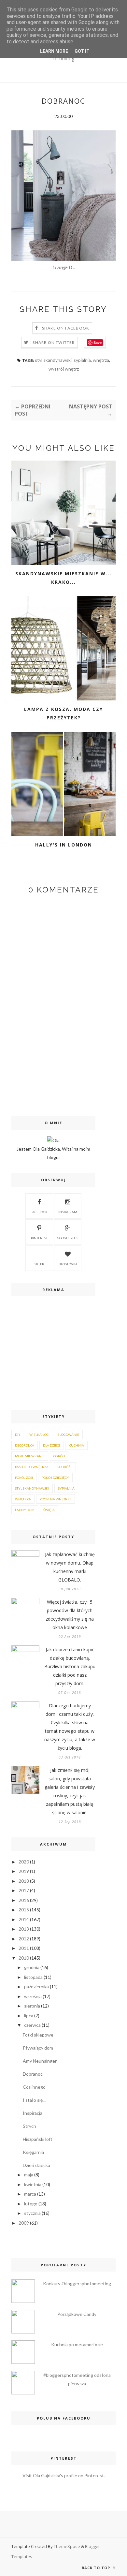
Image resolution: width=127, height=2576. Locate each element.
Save (98, 342)
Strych (29, 2126)
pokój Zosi (24, 1478)
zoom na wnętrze (56, 1499)
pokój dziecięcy (55, 1478)
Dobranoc (33, 2074)
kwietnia (33, 2184)
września (33, 1996)
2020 (24, 1862)
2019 (24, 1871)
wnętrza (101, 360)
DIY (18, 1435)
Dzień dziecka (36, 2165)
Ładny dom (25, 1510)
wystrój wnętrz (64, 369)
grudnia (32, 1967)
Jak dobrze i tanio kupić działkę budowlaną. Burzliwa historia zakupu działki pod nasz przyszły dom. (70, 1666)
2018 (24, 1881)
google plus (68, 1238)
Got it (82, 51)
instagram (68, 1212)
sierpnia (32, 2006)
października (36, 1987)
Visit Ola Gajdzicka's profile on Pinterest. (64, 2475)
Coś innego (34, 2087)
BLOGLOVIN (68, 1264)
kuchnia (76, 1445)
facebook (39, 1212)
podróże (65, 1467)
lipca (29, 2016)
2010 (24, 1958)
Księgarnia (33, 2152)
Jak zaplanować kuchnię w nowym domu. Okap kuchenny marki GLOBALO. (70, 1567)
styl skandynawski (53, 360)
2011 (24, 1948)
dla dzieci (51, 1445)
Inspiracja (33, 2113)
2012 (24, 1939)
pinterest (39, 1238)
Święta (49, 1510)
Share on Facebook (66, 328)
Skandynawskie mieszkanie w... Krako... (63, 578)
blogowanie (68, 1435)
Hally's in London (64, 845)
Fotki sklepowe (38, 2035)
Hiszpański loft (38, 2139)
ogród (59, 1456)
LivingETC (63, 267)
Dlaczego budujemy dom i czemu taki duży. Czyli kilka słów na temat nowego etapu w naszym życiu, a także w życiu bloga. (70, 1727)
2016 (24, 1900)
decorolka (25, 1445)
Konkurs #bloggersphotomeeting (77, 2283)
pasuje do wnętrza (32, 1467)
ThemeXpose (67, 2546)
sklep (39, 1264)
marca (30, 2194)
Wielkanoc (39, 1435)
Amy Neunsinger (40, 2061)
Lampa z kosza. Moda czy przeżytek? (63, 713)
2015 (24, 1910)
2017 (24, 1890)
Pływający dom (38, 2048)
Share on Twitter (54, 342)
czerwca (32, 2025)
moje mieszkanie (30, 1456)
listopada (33, 1977)
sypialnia (82, 360)
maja (29, 2175)
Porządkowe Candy (77, 2314)
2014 (24, 1919)
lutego (31, 2204)
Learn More (54, 51)
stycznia (32, 2213)
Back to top (97, 2568)
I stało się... (34, 2100)
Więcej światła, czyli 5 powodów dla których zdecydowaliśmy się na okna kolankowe (70, 1615)
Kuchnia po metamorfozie (77, 2344)
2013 (24, 1929)
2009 (24, 2223)
